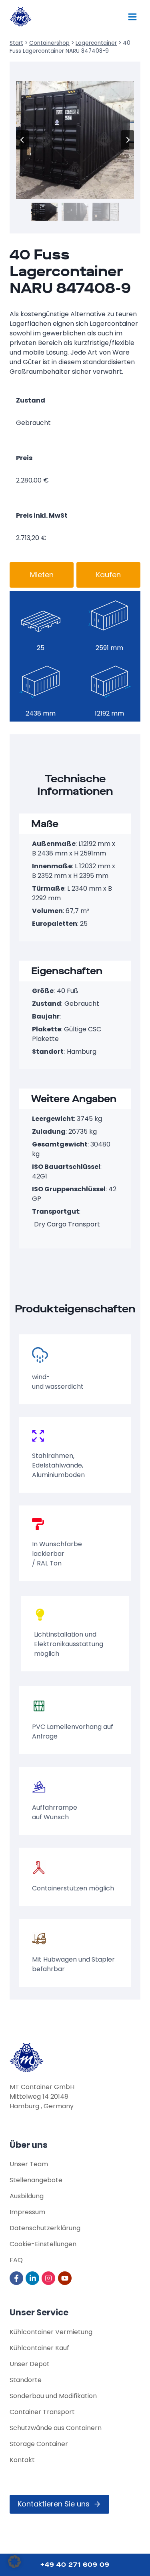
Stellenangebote (36, 2180)
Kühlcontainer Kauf (39, 2348)
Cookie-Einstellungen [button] (43, 2244)
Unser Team (29, 2164)
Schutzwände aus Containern (56, 2428)
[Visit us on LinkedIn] (33, 2278)
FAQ (16, 2260)
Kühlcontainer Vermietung (51, 2332)
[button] (44, 211)
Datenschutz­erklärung (45, 2228)
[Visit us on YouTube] (65, 2278)
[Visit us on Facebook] (17, 2278)
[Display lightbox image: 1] (75, 140)
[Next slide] (128, 140)
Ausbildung (27, 2196)
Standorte (26, 2380)
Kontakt (22, 2460)
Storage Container (39, 2444)
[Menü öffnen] (132, 17)
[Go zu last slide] (22, 140)
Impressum (27, 2212)
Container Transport (42, 2412)
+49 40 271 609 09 (75, 2565)
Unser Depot (30, 2364)
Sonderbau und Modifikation (53, 2396)
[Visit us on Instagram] (49, 2278)
